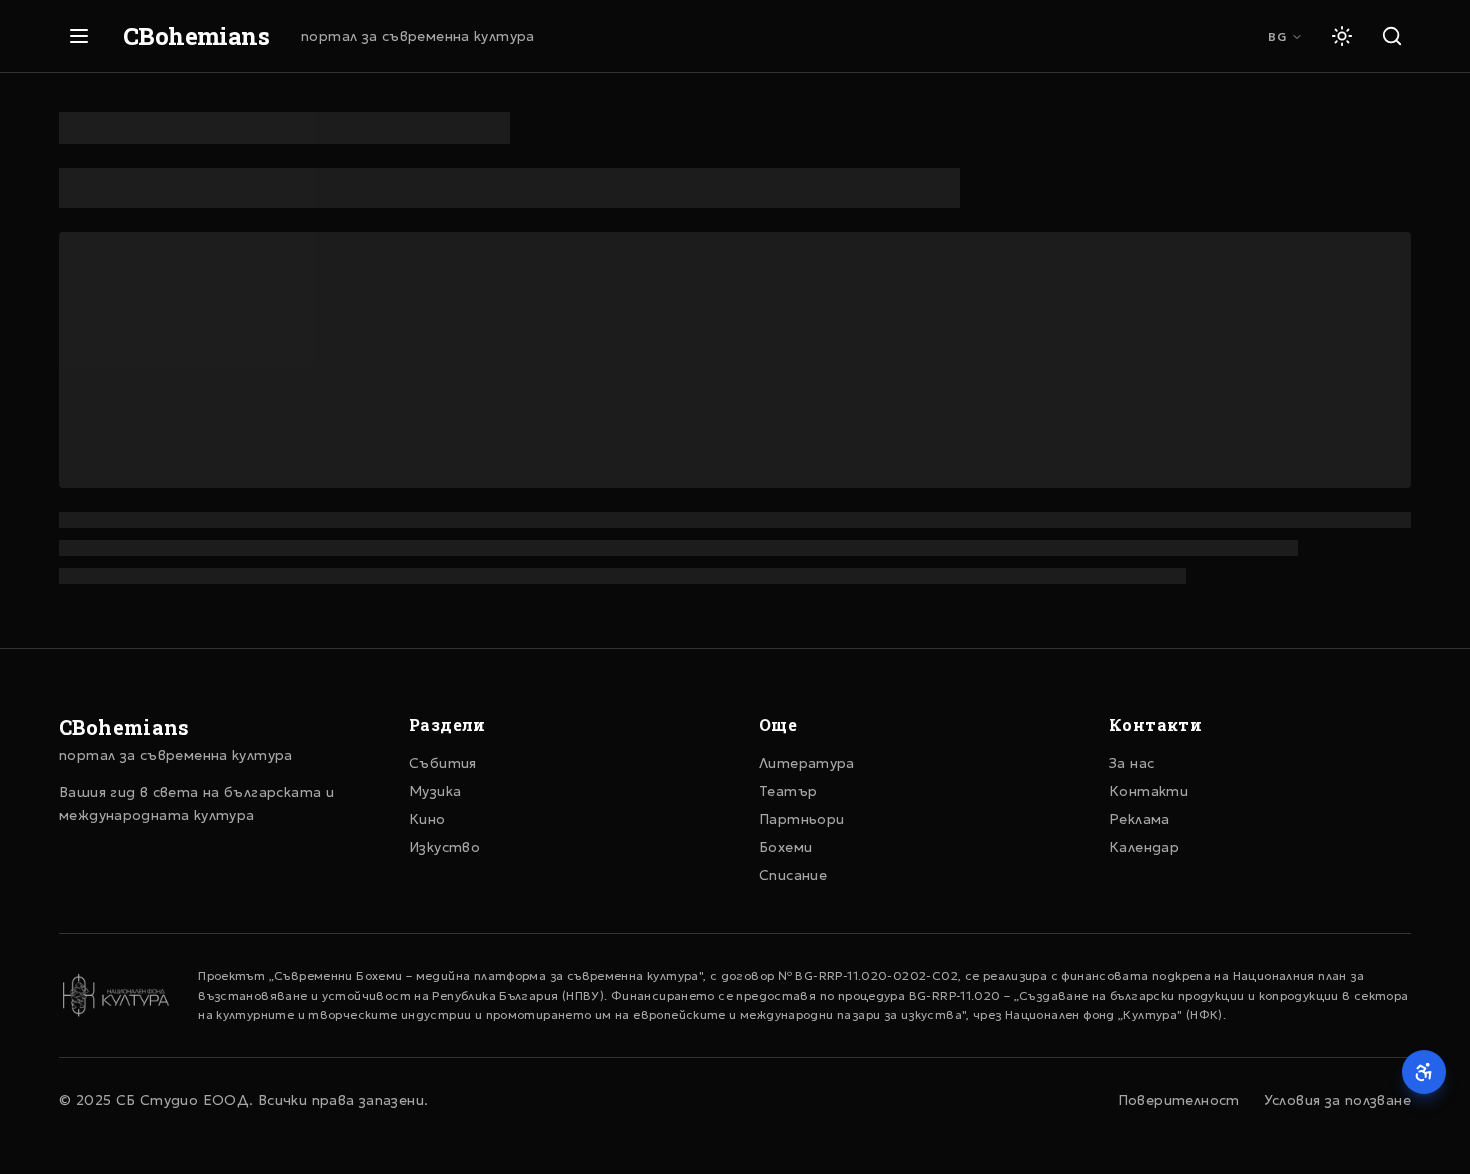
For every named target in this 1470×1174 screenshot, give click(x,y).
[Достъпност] (1424, 1072)
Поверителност (1179, 1100)
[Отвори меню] (79, 36)
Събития (443, 763)
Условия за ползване (1337, 1100)
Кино (427, 819)
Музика (435, 791)
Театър (788, 791)
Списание (793, 875)
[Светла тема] (1342, 36)
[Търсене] (1392, 36)
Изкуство (444, 847)
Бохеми (785, 847)
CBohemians (196, 36)
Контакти (1148, 791)
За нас (1131, 763)
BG (1277, 36)
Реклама (1139, 819)
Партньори (801, 819)
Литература (807, 763)
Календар (1144, 847)
